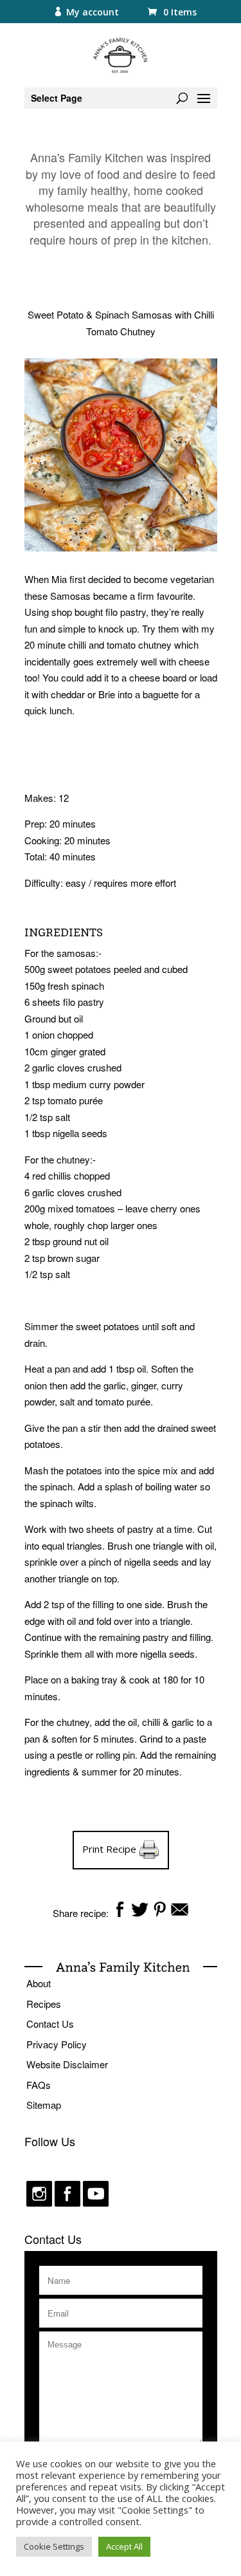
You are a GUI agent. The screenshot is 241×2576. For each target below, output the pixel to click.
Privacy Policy (57, 2044)
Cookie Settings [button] (54, 2546)
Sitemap (44, 2105)
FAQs (39, 2085)
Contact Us (50, 2024)
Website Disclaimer (67, 2064)
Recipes (44, 2004)
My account (93, 12)
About (39, 1983)
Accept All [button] (124, 2546)
